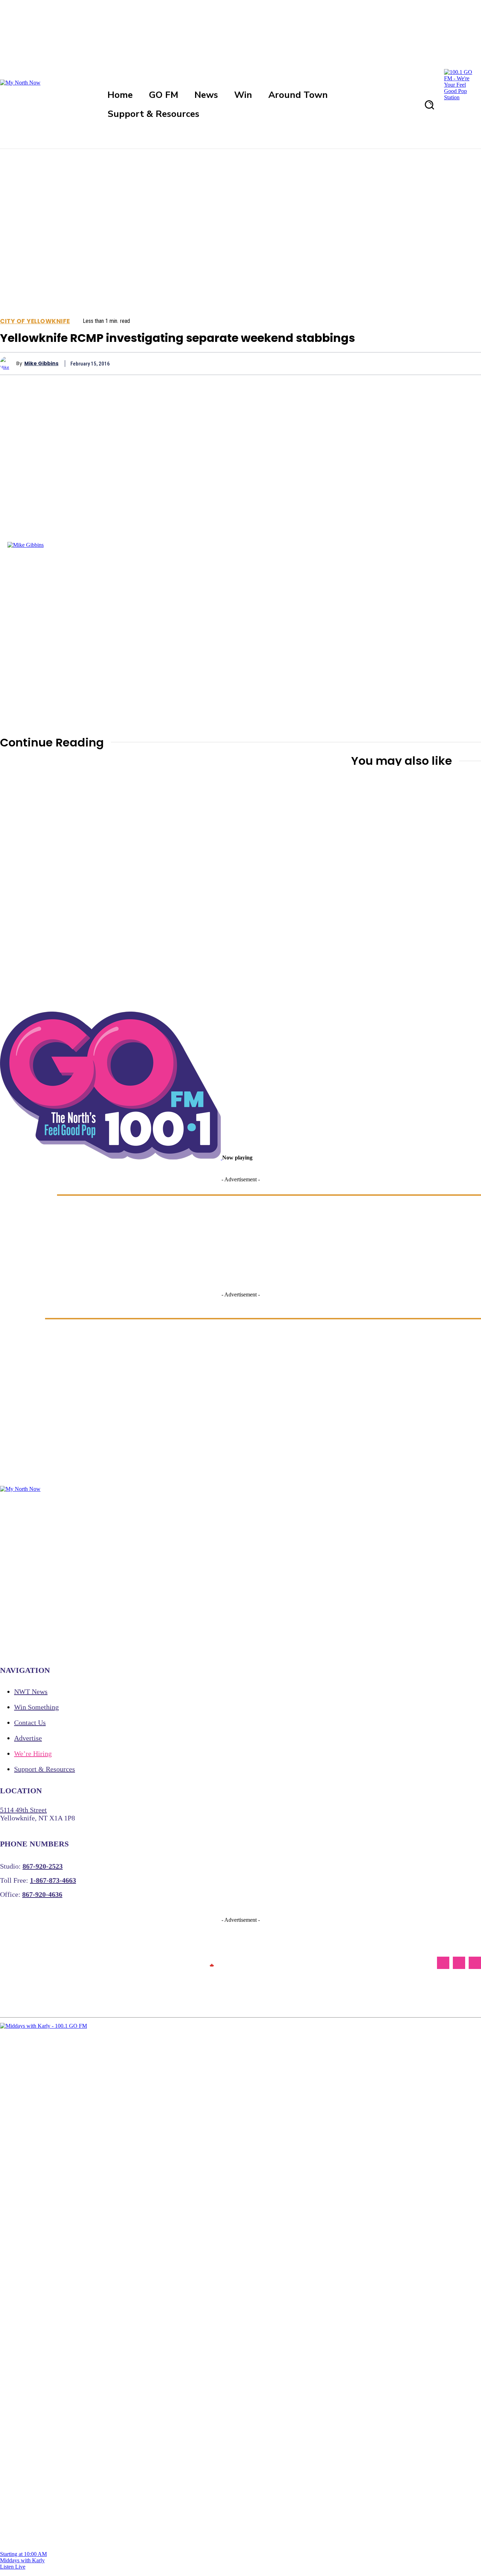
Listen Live (13, 2567)
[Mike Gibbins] (8, 363)
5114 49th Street (23, 1810)
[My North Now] (212, 1963)
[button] (429, 105)
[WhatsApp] (393, 363)
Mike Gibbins (41, 364)
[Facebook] (317, 363)
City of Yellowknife (35, 321)
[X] (342, 363)
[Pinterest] (368, 363)
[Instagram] (459, 1963)
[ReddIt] (443, 363)
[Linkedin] (418, 363)
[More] (469, 363)
